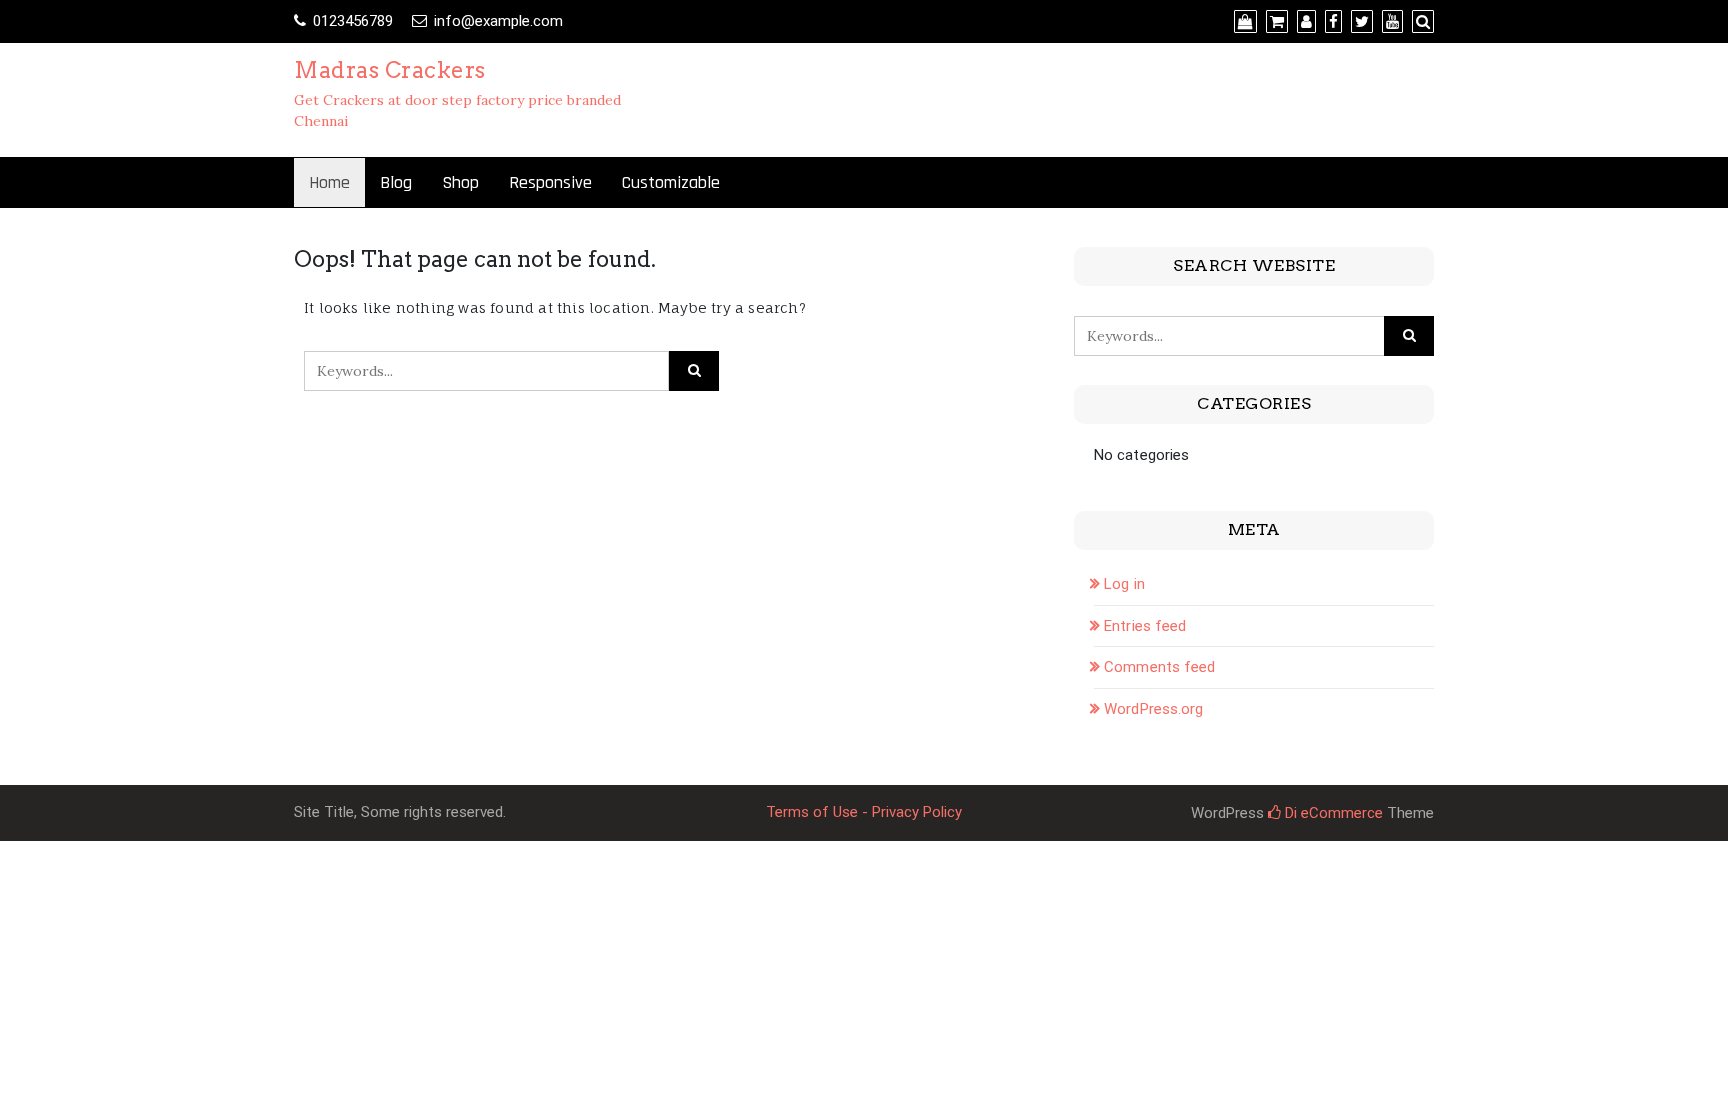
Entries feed (1145, 626)
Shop (460, 182)
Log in (1124, 584)
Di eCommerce (1332, 813)
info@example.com (498, 21)
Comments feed (1159, 667)
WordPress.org (1153, 709)
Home (329, 182)
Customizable (671, 182)
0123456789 (353, 21)
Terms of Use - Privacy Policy (864, 812)
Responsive (550, 182)
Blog (396, 182)
